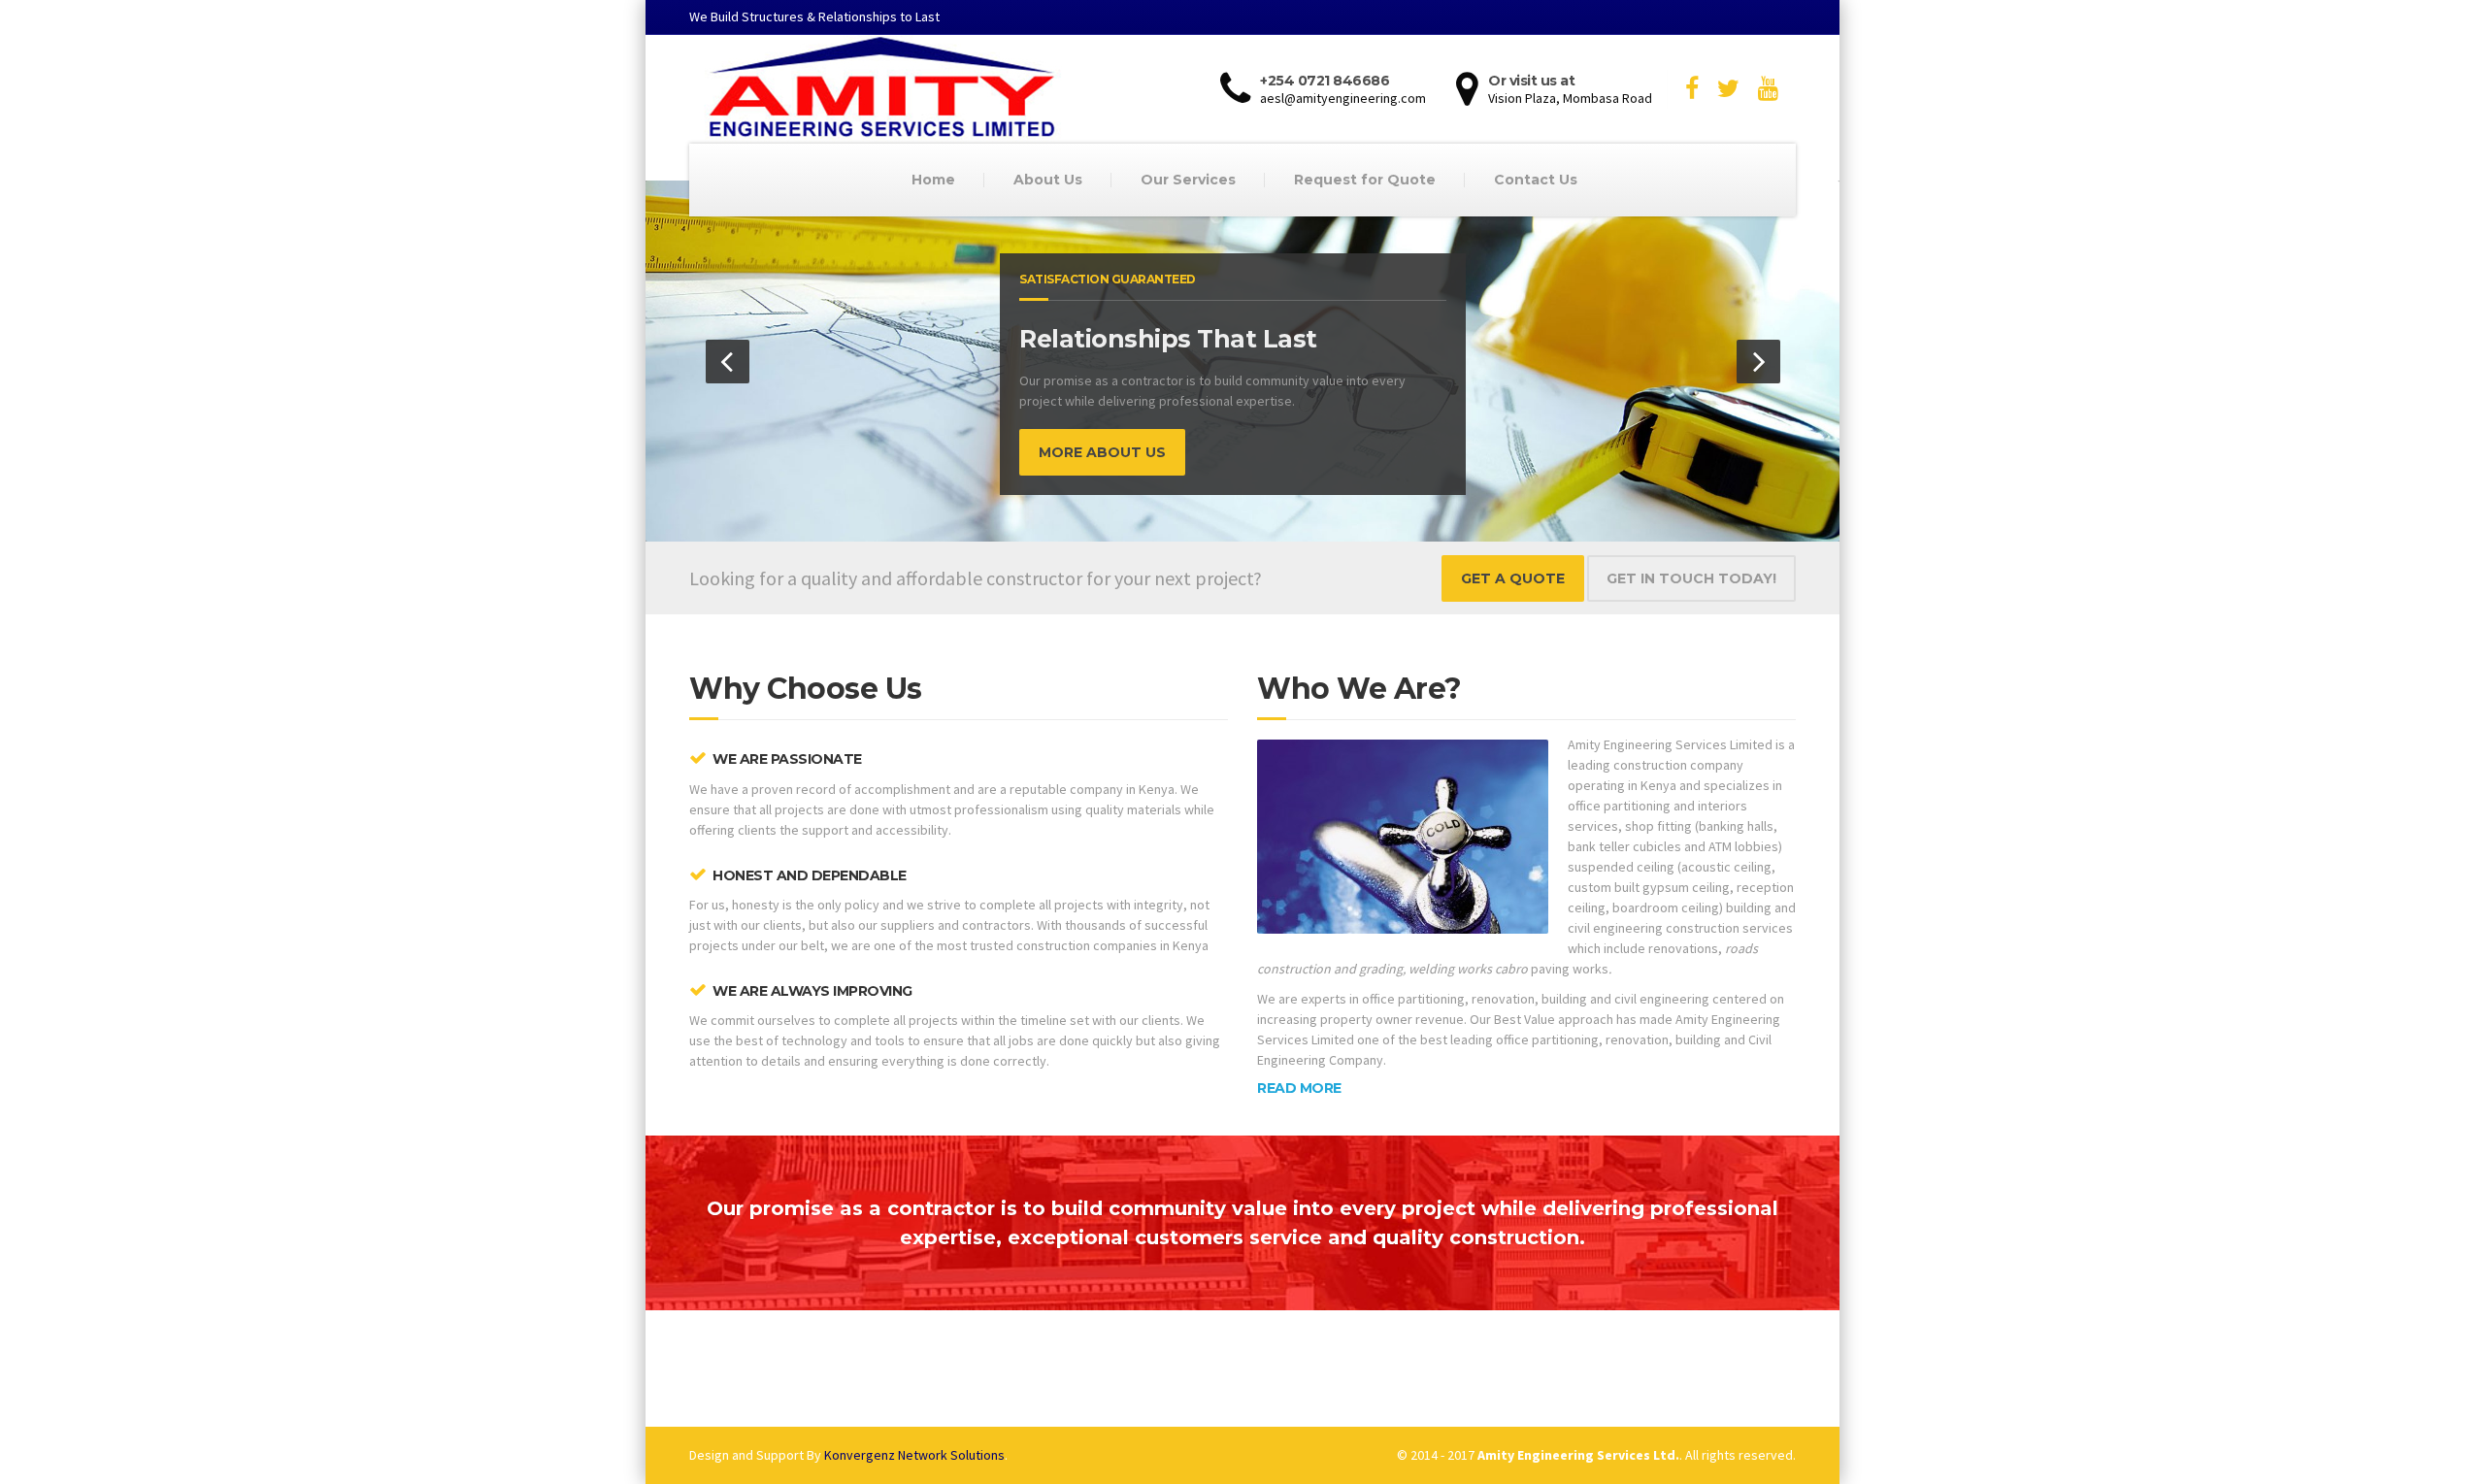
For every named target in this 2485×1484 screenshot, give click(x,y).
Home (933, 180)
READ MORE (1299, 1088)
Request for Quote (1365, 180)
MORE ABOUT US (1102, 452)
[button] (728, 362)
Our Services (1188, 180)
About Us (1048, 180)
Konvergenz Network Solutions (914, 1455)
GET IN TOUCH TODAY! (1691, 578)
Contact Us (1536, 180)
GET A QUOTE (1513, 578)
